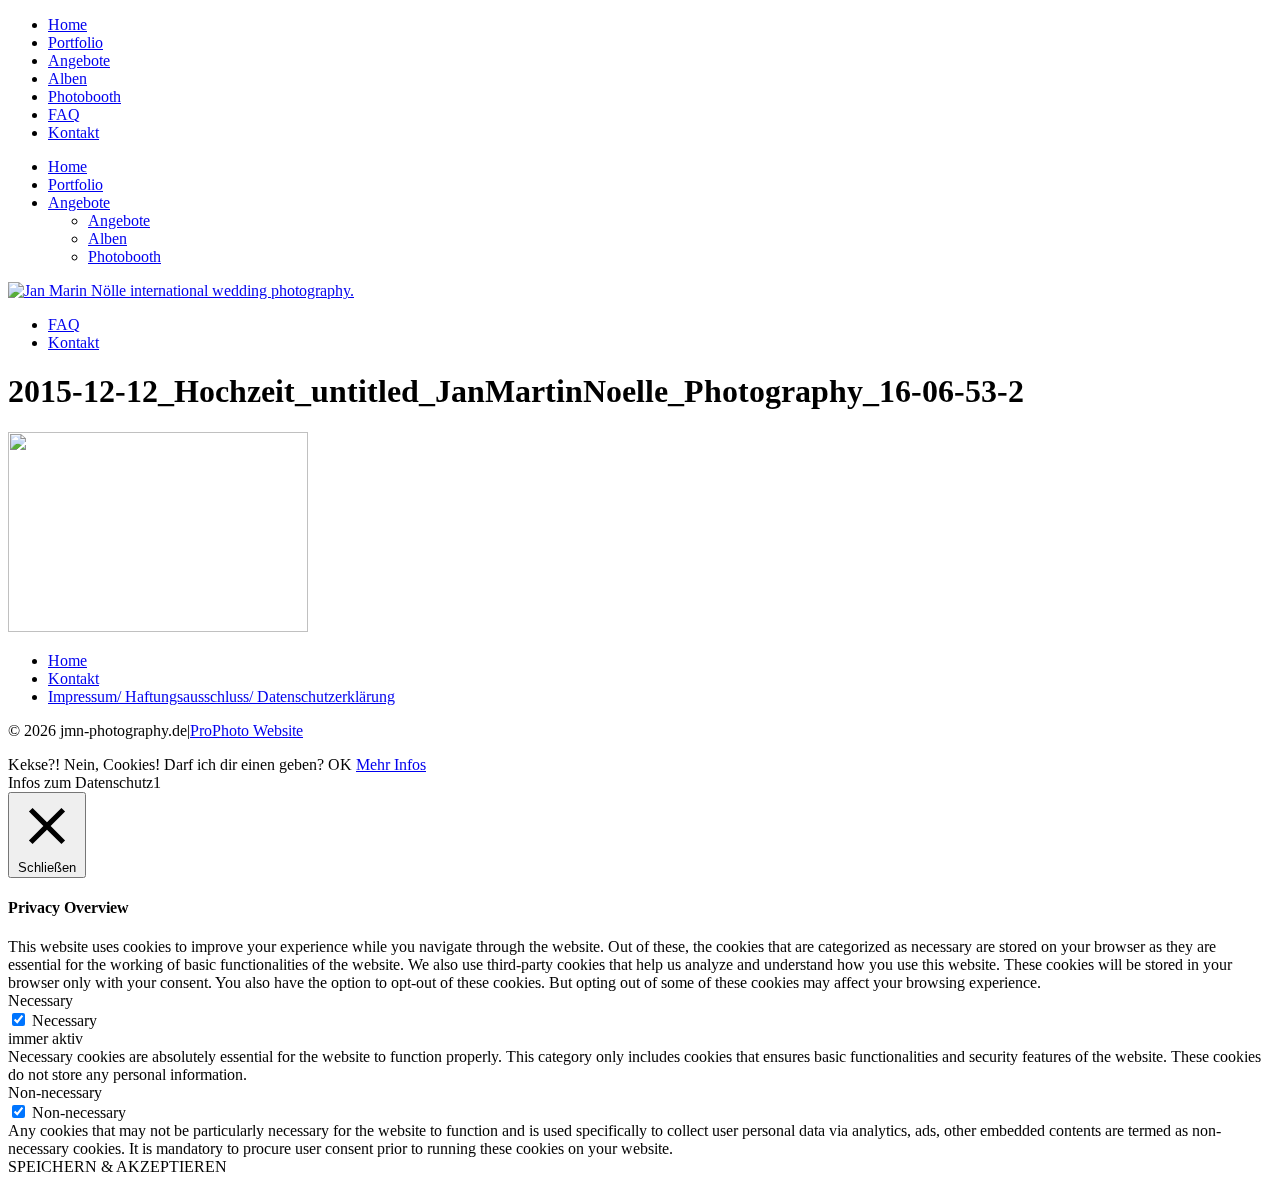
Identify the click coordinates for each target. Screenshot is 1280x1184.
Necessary (64, 1020)
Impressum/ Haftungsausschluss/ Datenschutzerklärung (221, 696)
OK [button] (340, 764)
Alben (67, 78)
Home (67, 24)
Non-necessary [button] (55, 1092)
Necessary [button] (40, 1000)
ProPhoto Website (246, 730)
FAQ (64, 114)
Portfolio (75, 42)
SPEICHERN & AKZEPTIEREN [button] (117, 1166)
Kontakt (73, 132)
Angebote (79, 60)
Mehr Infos (391, 764)
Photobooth (84, 96)
